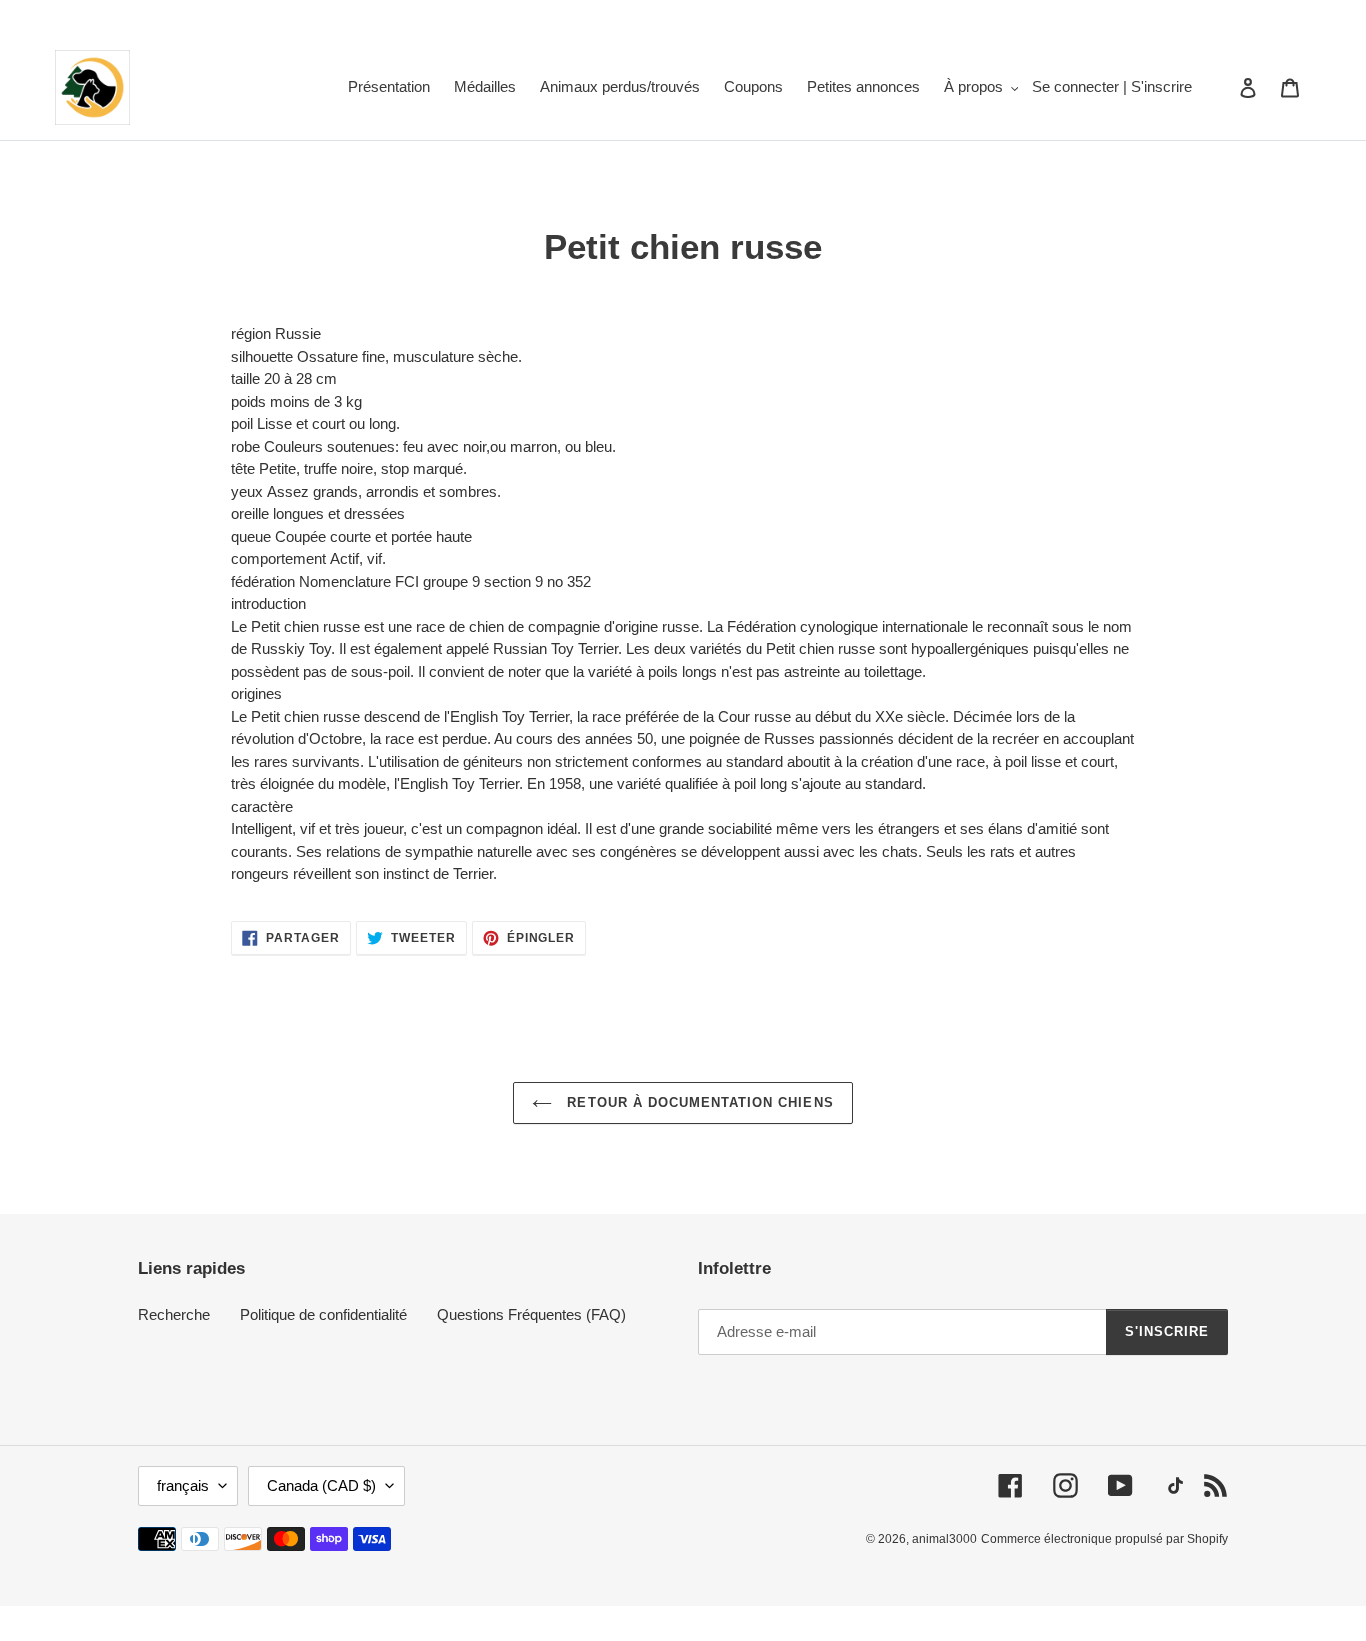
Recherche (174, 1314)
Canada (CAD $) (321, 1485)
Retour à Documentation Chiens (697, 1102)
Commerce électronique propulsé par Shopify (1104, 1539)
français (183, 1485)
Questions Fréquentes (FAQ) (531, 1314)
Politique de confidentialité (323, 1314)
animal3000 (944, 1539)
